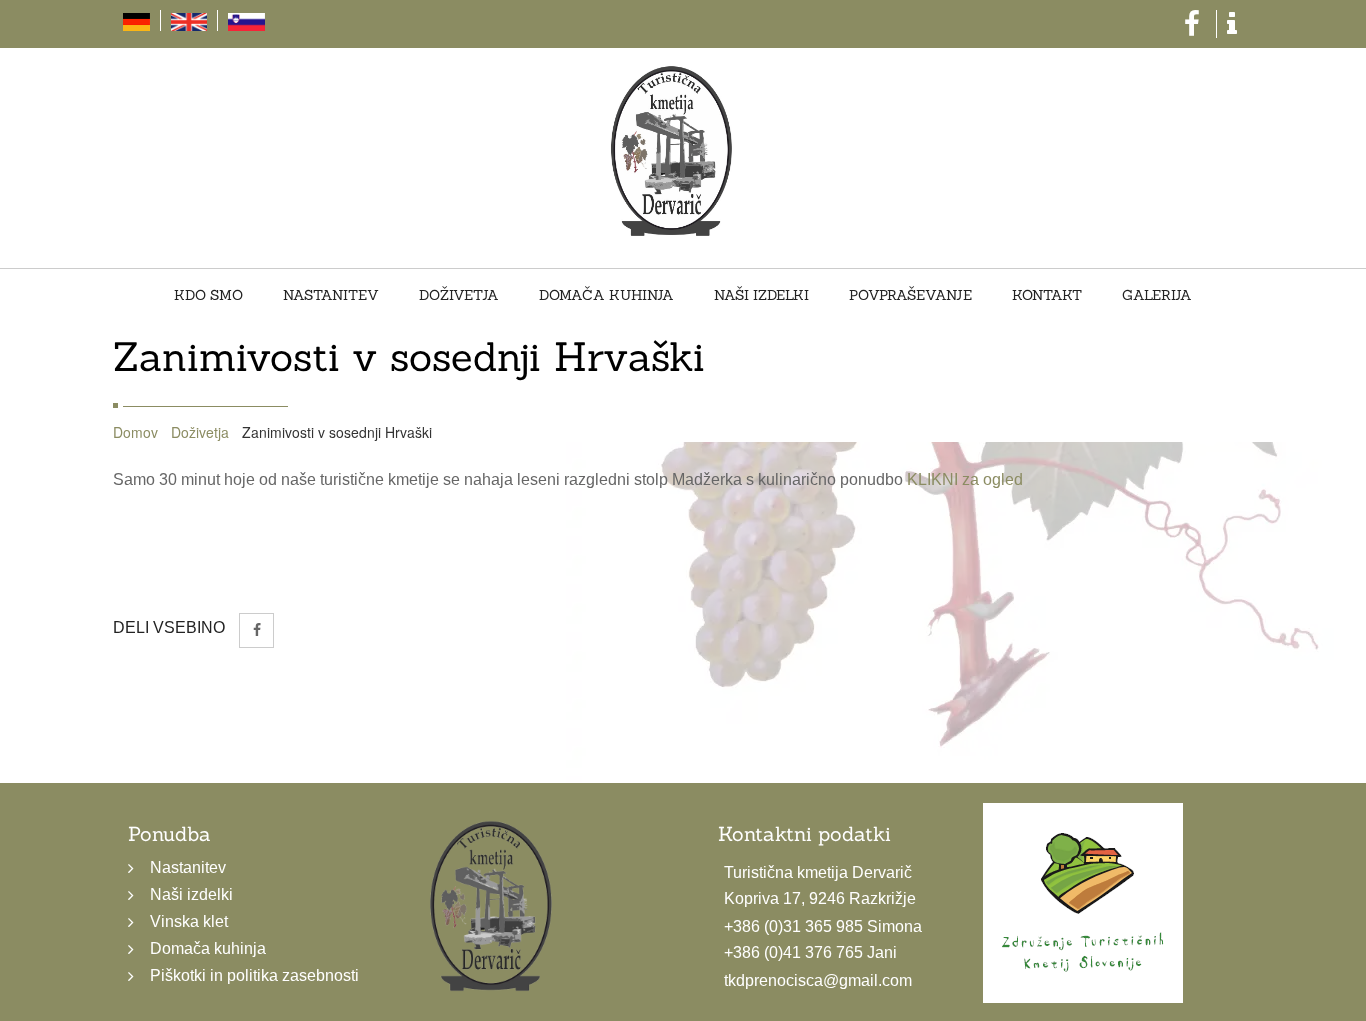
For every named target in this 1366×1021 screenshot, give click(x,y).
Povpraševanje (880, 296)
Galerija (1087, 296)
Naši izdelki (751, 296)
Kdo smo (278, 296)
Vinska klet (189, 921)
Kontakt (997, 296)
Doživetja (489, 296)
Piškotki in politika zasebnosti (254, 975)
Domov (135, 432)
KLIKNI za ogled (965, 479)
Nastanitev (381, 296)
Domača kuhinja (616, 296)
